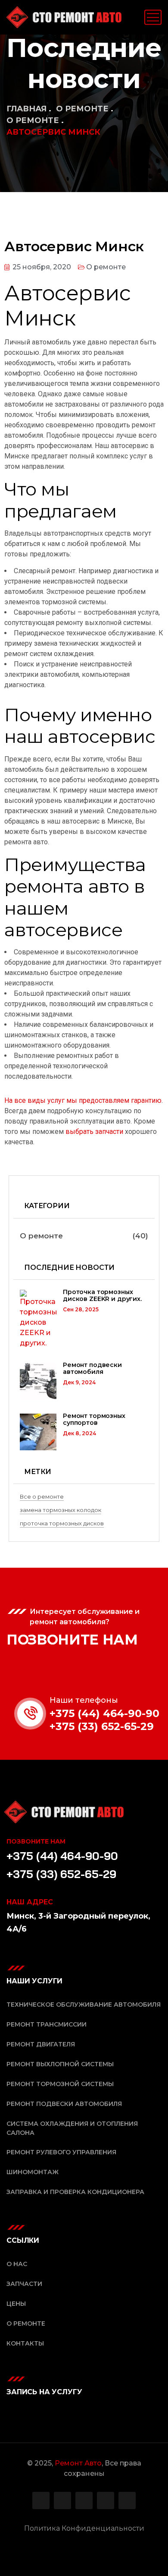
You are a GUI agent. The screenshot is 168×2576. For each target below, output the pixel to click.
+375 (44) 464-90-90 (104, 1713)
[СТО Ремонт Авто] (64, 17)
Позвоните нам (36, 1841)
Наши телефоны (84, 1700)
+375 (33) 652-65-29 (102, 1726)
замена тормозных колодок (61, 1510)
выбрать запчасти (94, 1132)
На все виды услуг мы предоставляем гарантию (83, 1100)
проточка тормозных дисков (62, 1523)
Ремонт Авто (78, 2463)
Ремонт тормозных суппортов (94, 1419)
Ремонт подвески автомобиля (92, 1368)
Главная (26, 109)
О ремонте (82, 109)
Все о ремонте (42, 1496)
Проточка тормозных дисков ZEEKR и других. (102, 1296)
